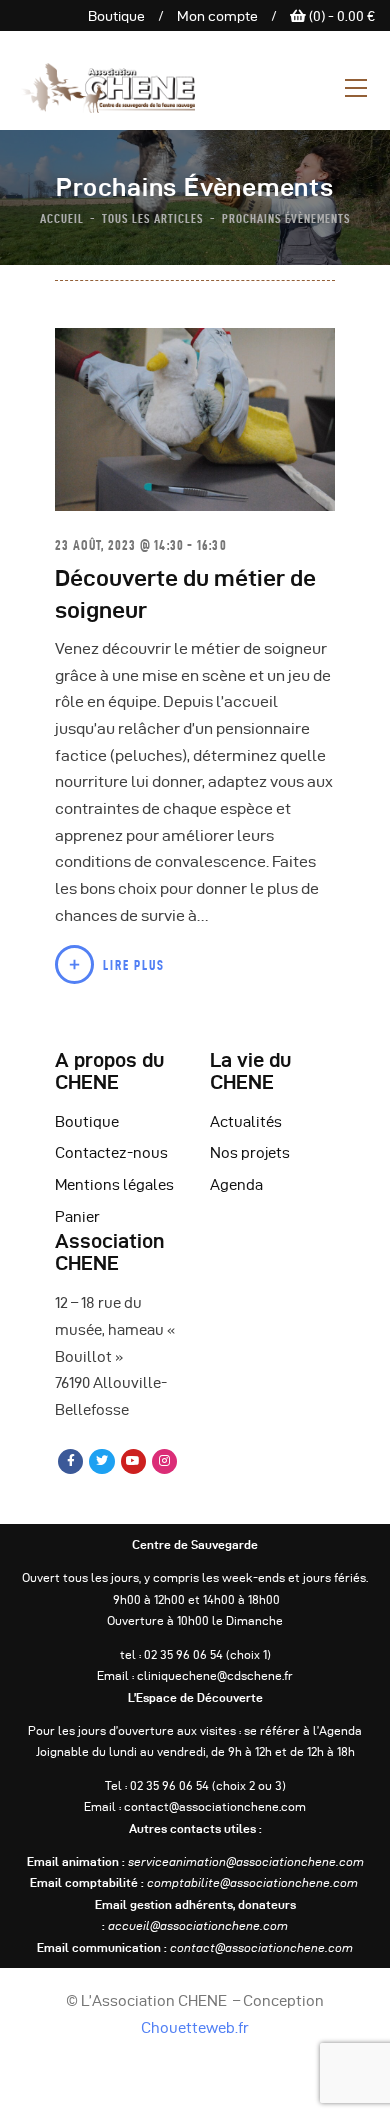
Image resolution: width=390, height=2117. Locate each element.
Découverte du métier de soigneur (185, 593)
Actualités (246, 1122)
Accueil (62, 218)
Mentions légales (114, 1185)
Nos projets (250, 1153)
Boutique (116, 16)
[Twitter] (101, 1461)
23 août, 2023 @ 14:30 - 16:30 (141, 545)
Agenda (236, 1185)
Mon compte (217, 16)
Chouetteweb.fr (195, 2028)
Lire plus (134, 965)
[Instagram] (164, 1461)
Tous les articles (153, 218)
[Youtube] (133, 1461)
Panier (77, 1217)
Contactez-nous (111, 1153)
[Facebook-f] (70, 1461)
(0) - (340, 16)
